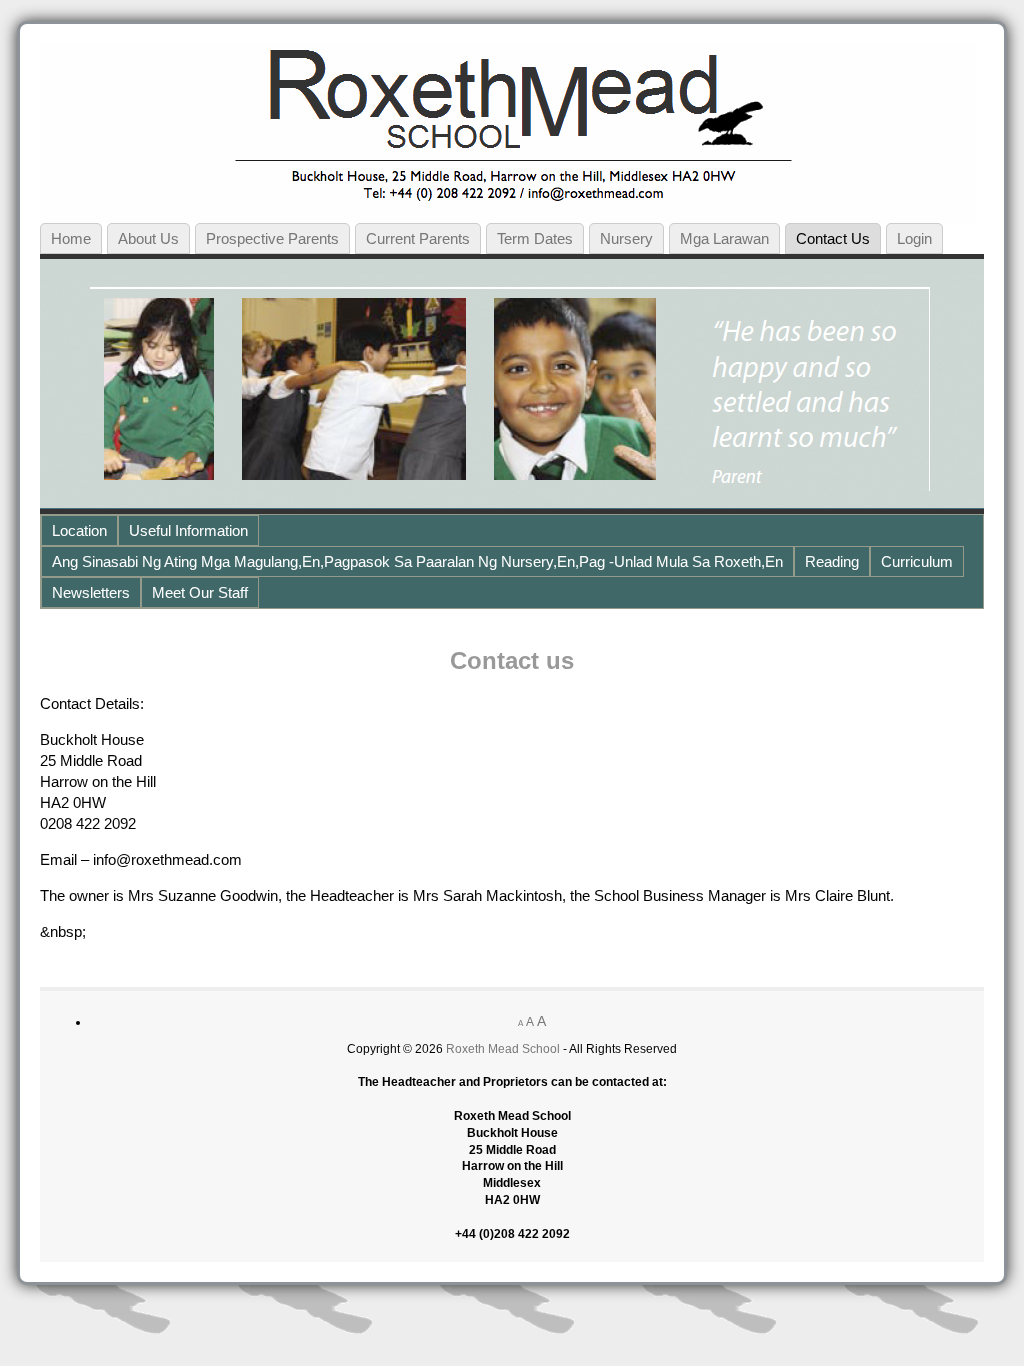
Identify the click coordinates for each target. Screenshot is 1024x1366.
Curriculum (917, 561)
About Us (148, 238)
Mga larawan (724, 238)
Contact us (833, 238)
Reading (832, 561)
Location (79, 530)
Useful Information (188, 530)
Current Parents (418, 238)
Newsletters (91, 592)
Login (914, 238)
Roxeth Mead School (503, 1049)
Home (71, 238)
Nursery (626, 238)
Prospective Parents (272, 238)
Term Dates (535, 238)
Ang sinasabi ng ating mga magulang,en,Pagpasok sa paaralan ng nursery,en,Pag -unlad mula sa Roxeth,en (417, 561)
